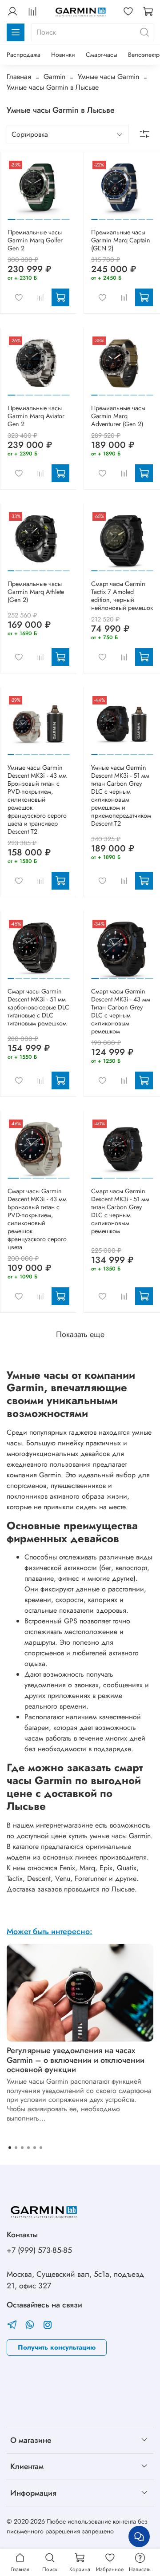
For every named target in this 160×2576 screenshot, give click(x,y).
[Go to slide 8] (150, 216)
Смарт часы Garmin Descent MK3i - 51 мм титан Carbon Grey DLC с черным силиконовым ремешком (120, 1211)
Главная (19, 77)
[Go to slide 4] (38, 216)
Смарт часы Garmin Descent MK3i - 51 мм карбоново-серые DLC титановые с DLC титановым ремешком (38, 1007)
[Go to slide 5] (47, 216)
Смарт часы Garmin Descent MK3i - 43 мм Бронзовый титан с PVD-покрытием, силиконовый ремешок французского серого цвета (37, 1219)
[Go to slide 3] (30, 216)
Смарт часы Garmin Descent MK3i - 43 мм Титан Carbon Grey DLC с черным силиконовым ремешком (121, 1011)
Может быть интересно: (50, 1931)
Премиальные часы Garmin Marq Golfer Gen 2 (35, 240)
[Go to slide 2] (20, 216)
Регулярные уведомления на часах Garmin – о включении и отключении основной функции (76, 2060)
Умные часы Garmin (108, 77)
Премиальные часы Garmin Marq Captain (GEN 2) (121, 240)
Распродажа (24, 55)
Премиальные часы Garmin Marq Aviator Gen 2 (36, 416)
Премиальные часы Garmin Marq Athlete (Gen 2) (36, 592)
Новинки (63, 55)
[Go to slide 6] (56, 216)
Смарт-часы (102, 55)
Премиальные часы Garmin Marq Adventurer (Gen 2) (118, 416)
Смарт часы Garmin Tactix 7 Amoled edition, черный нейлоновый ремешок (122, 596)
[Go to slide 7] (66, 216)
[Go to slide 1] (12, 216)
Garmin (54, 77)
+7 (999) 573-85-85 (39, 2250)
